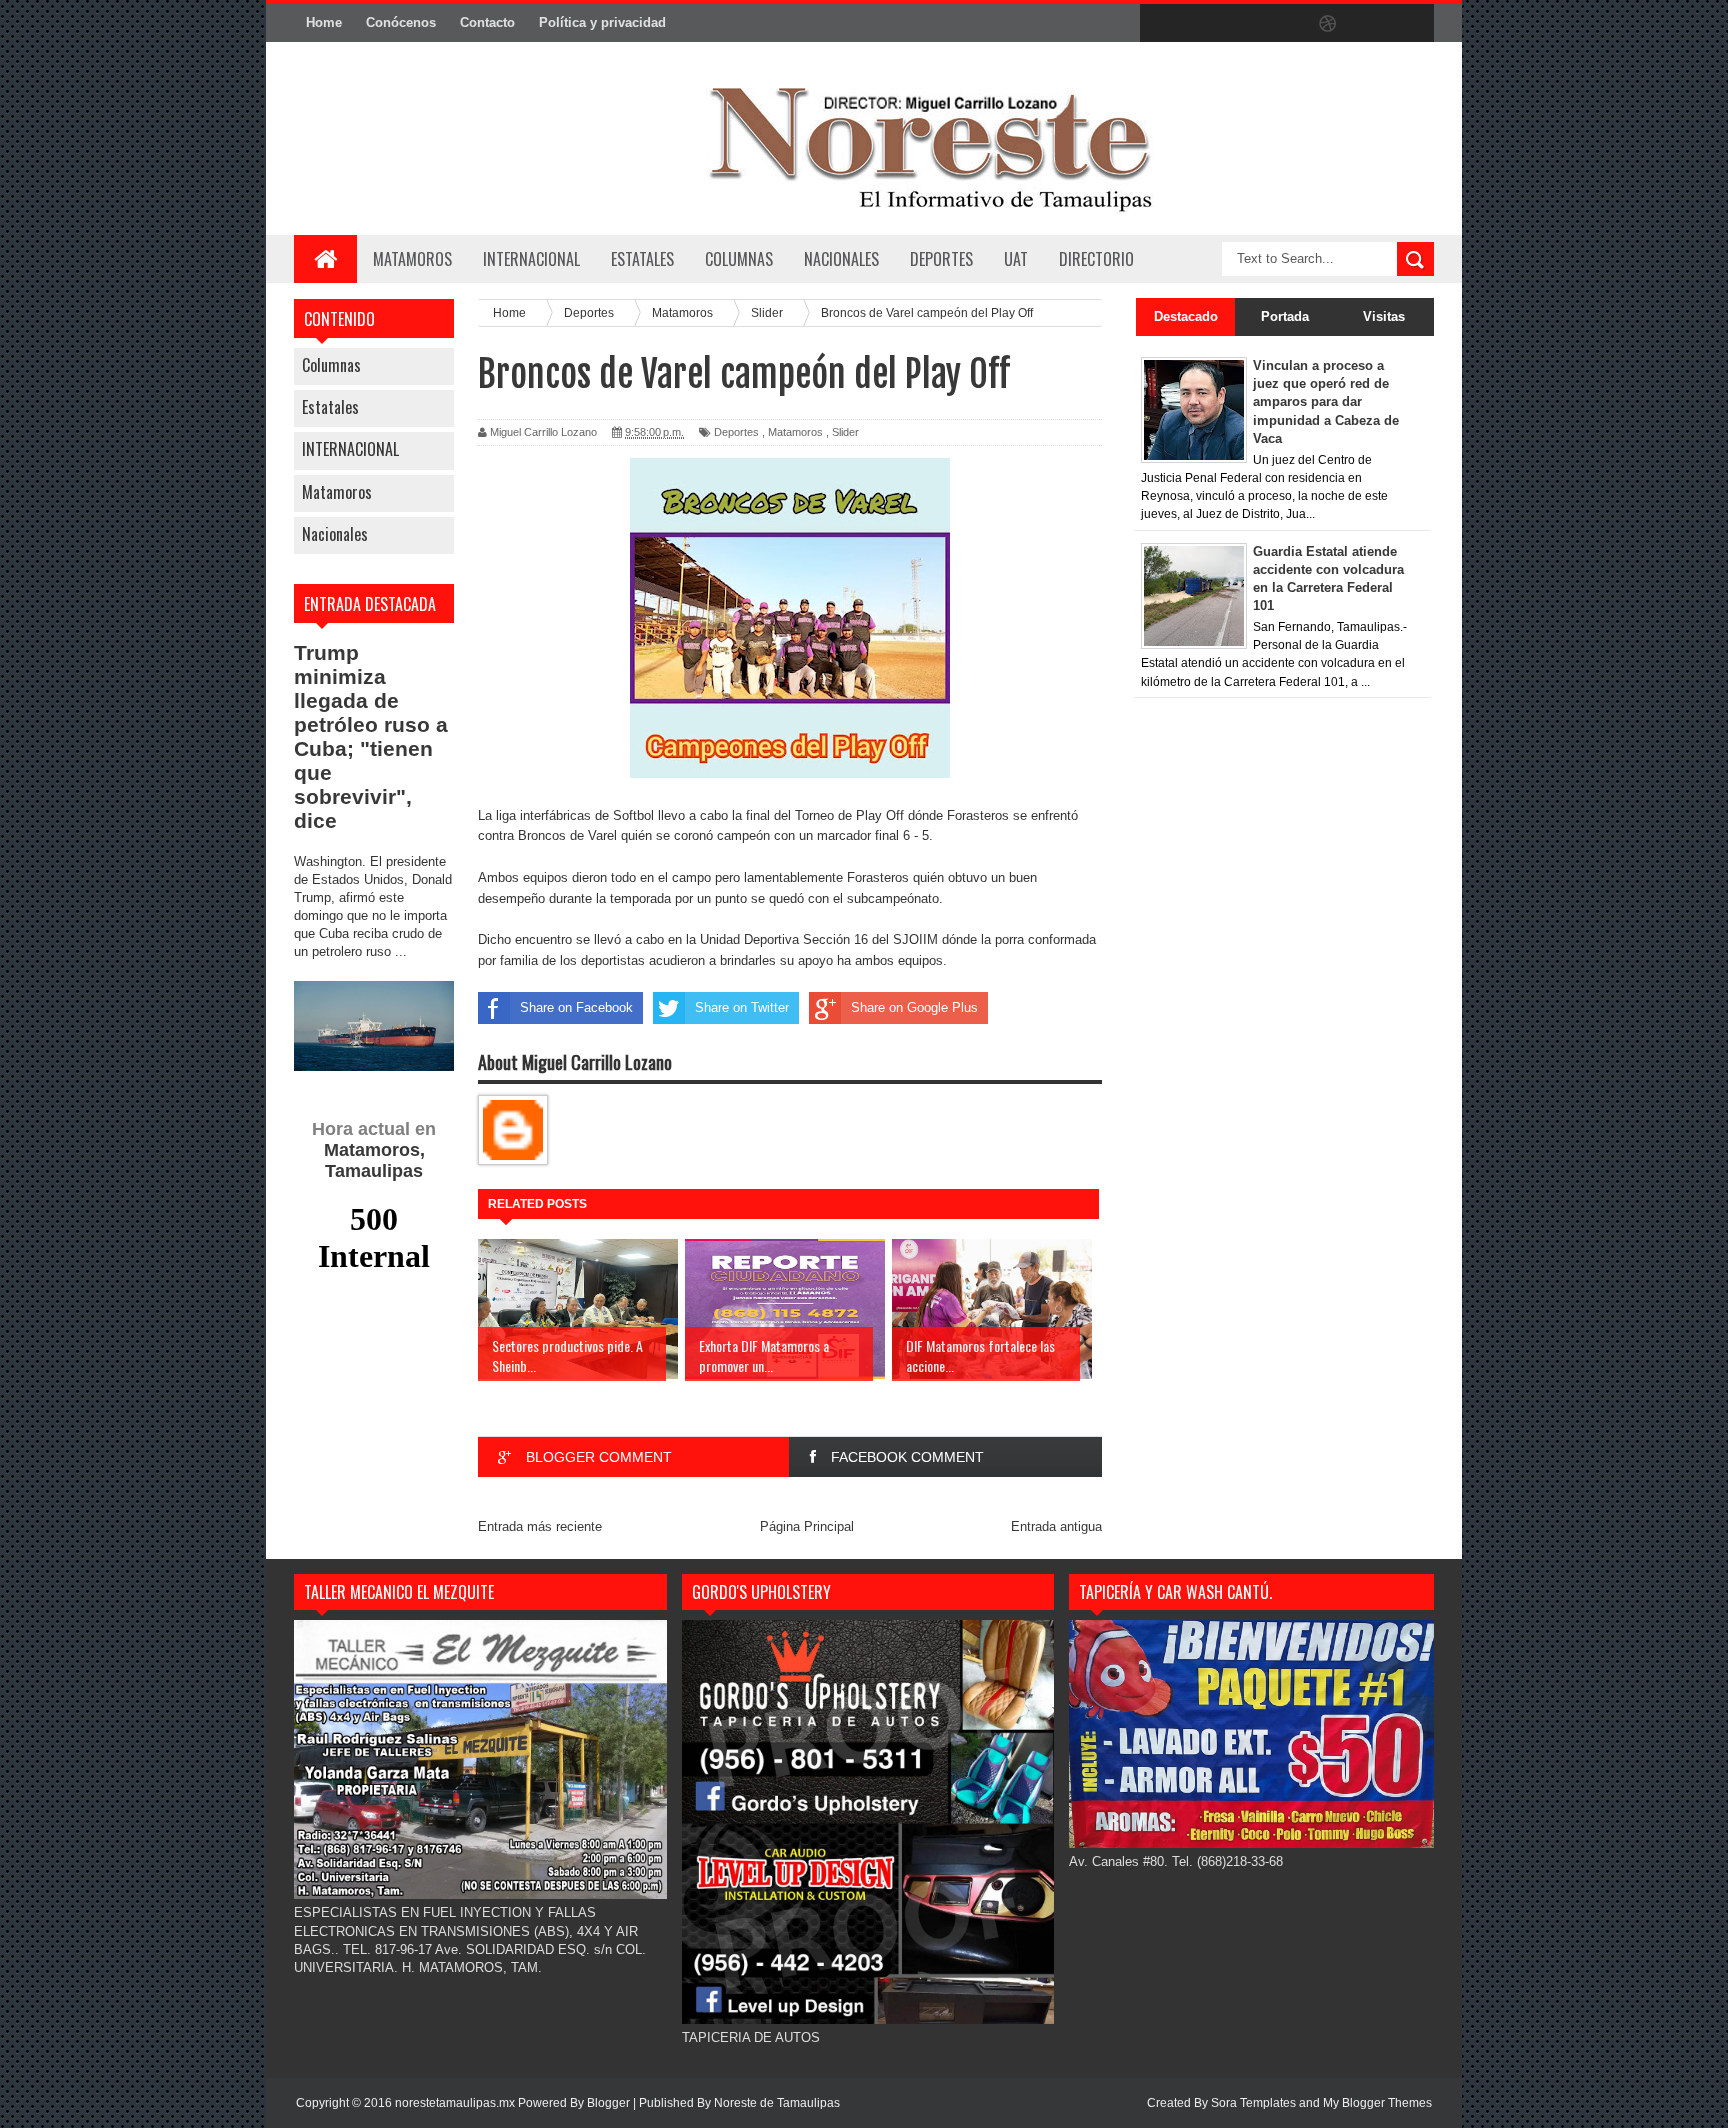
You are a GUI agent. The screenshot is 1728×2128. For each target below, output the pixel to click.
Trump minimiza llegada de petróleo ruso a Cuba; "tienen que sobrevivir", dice (371, 736)
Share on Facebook (576, 1007)
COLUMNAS (739, 259)
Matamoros (412, 259)
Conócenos (401, 22)
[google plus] (1412, 24)
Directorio (1096, 259)
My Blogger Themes (1377, 2103)
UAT (1016, 259)
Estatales (330, 407)
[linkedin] (1370, 24)
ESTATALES (642, 259)
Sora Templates (1253, 2103)
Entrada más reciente (540, 1526)
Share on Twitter (742, 1007)
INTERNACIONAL (531, 259)
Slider (845, 432)
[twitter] (1202, 24)
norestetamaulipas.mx (456, 2103)
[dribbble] (1328, 24)
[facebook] (1160, 24)
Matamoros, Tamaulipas (374, 1150)
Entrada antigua (1056, 1526)
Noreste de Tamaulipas (777, 2103)
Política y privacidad (602, 22)
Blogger (608, 2103)
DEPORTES (941, 259)
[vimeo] (1244, 24)
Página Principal (807, 1526)
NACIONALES (841, 259)
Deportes (736, 432)
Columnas (331, 365)
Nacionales (335, 534)
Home (324, 22)
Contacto (487, 22)
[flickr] (1286, 24)
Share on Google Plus (914, 1007)
